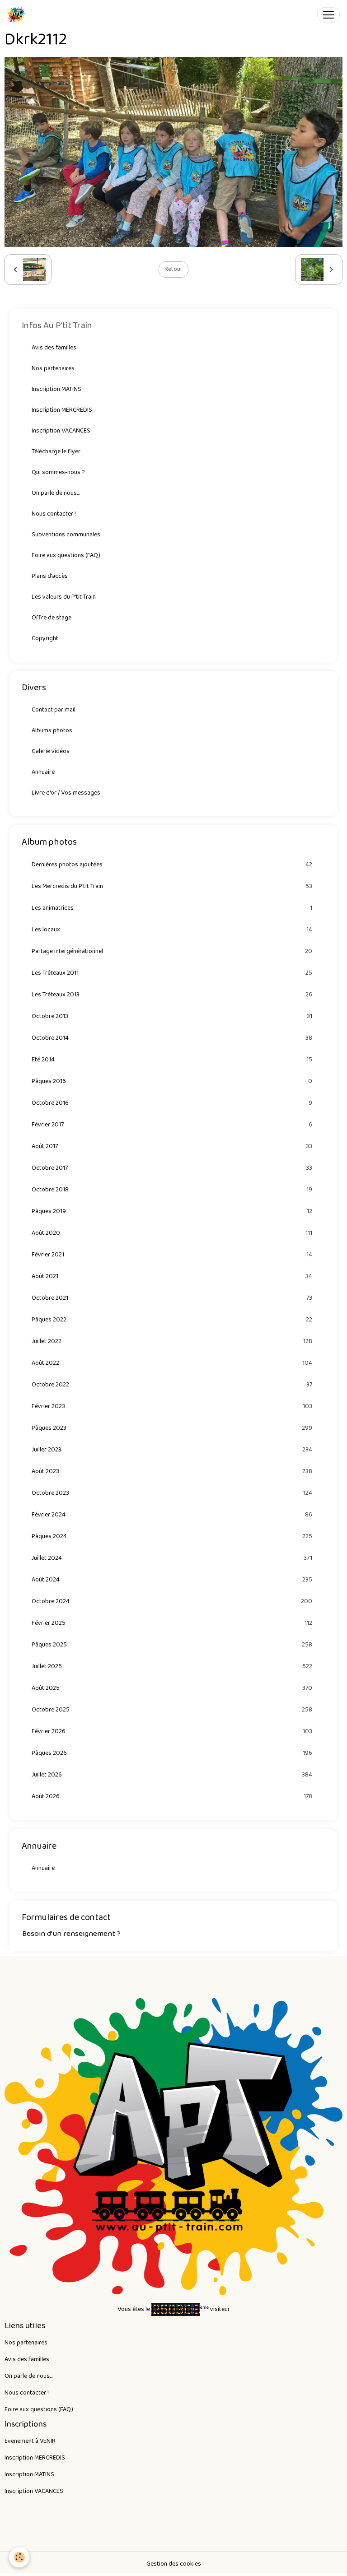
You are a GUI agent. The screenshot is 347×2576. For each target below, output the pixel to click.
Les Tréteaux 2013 (172, 995)
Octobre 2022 (172, 1385)
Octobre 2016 (172, 1103)
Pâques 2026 (172, 1753)
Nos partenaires (53, 368)
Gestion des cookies (174, 2564)
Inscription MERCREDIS (62, 410)
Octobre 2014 (172, 1038)
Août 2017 (172, 1146)
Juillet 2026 (172, 1775)
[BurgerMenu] (328, 15)
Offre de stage (52, 618)
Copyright (45, 638)
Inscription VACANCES (61, 431)
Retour (173, 269)
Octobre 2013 (172, 1016)
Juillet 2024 (172, 1558)
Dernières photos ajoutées (172, 865)
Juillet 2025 (172, 1667)
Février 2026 (172, 1732)
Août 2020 (172, 1233)
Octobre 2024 (172, 1602)
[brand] (18, 15)
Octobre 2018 (172, 1190)
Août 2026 (172, 1797)
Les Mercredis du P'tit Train (172, 886)
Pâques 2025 (172, 1645)
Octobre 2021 (172, 1298)
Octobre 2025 (172, 1710)
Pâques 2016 (172, 1081)
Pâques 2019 (172, 1211)
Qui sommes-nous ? (58, 472)
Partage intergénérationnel (172, 951)
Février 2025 (172, 1623)
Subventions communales (66, 535)
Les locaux (172, 930)
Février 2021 (172, 1255)
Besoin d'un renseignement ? (71, 1934)
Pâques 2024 (172, 1537)
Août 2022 (172, 1363)
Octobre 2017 (172, 1168)
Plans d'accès (50, 576)
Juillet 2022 (172, 1341)
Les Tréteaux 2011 (172, 973)
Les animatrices (172, 908)
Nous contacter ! (54, 514)
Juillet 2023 (172, 1450)
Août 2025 (172, 1688)
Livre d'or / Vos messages (66, 793)
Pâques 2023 (172, 1428)
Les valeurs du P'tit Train (64, 597)
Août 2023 (172, 1472)
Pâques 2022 (172, 1320)
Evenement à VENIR (30, 2441)
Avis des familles (54, 348)
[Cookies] (19, 2557)
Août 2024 (172, 1580)
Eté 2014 (172, 1060)
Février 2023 (172, 1407)
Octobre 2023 (172, 1493)
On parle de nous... (56, 493)
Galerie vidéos (51, 751)
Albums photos (52, 730)
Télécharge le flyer (56, 451)
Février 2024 (172, 1515)
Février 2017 (172, 1125)
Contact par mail (54, 710)
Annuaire (43, 772)
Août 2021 (172, 1276)
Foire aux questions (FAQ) (66, 555)
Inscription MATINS (56, 389)
